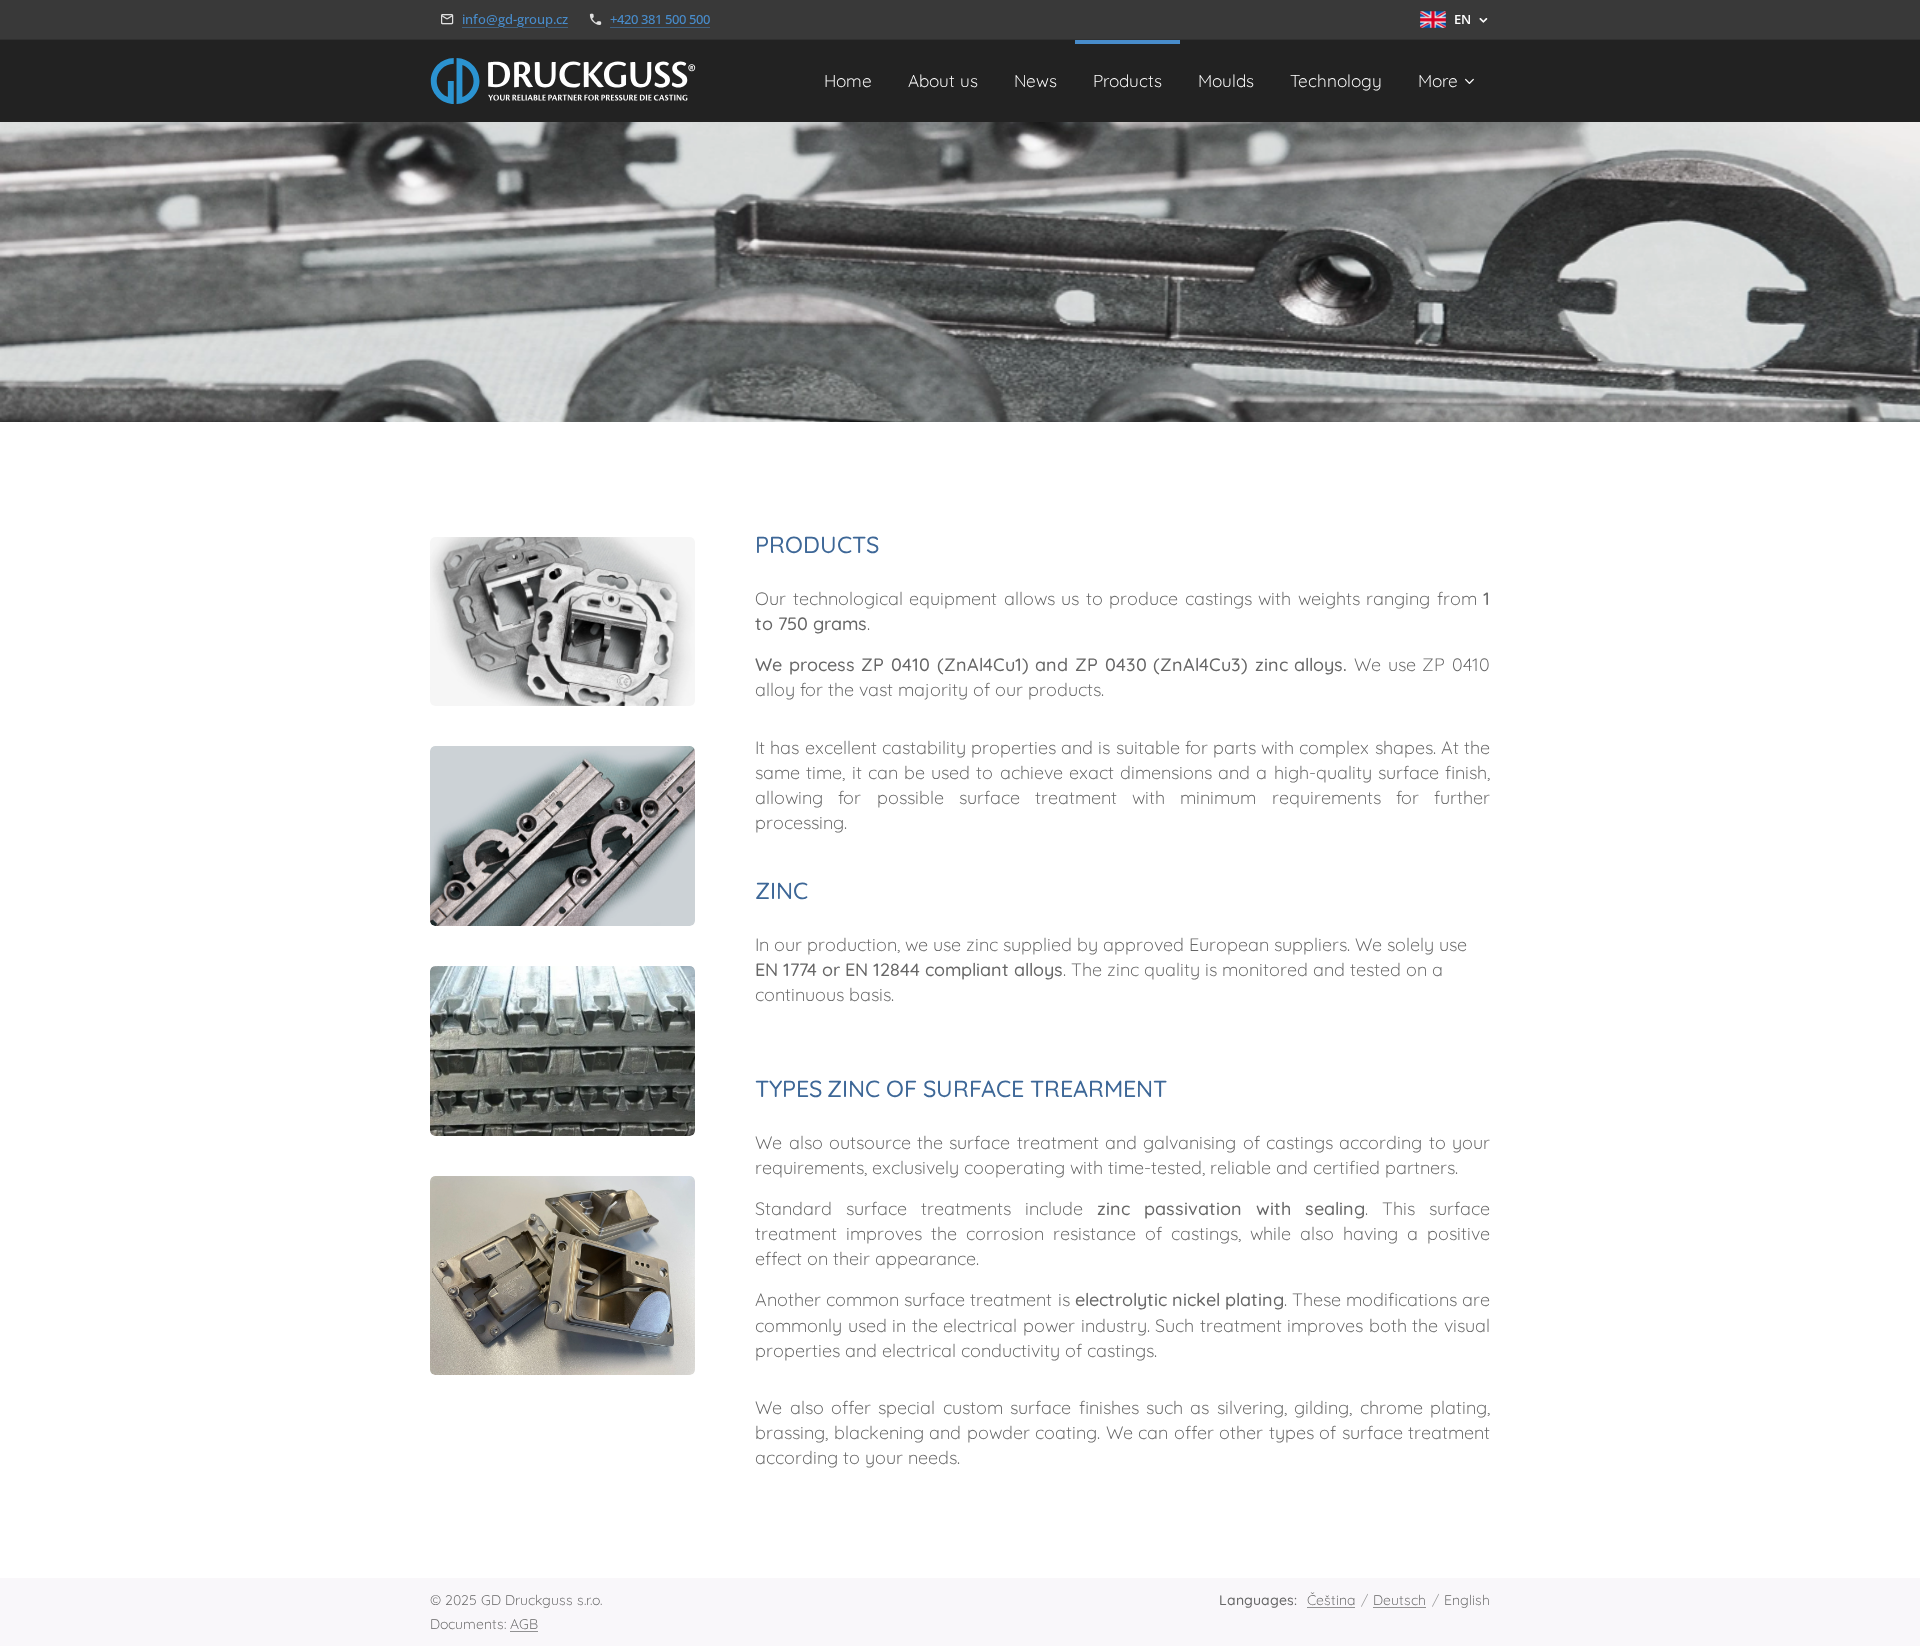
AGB (524, 1624)
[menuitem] (848, 81)
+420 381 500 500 (660, 19)
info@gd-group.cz (515, 19)
